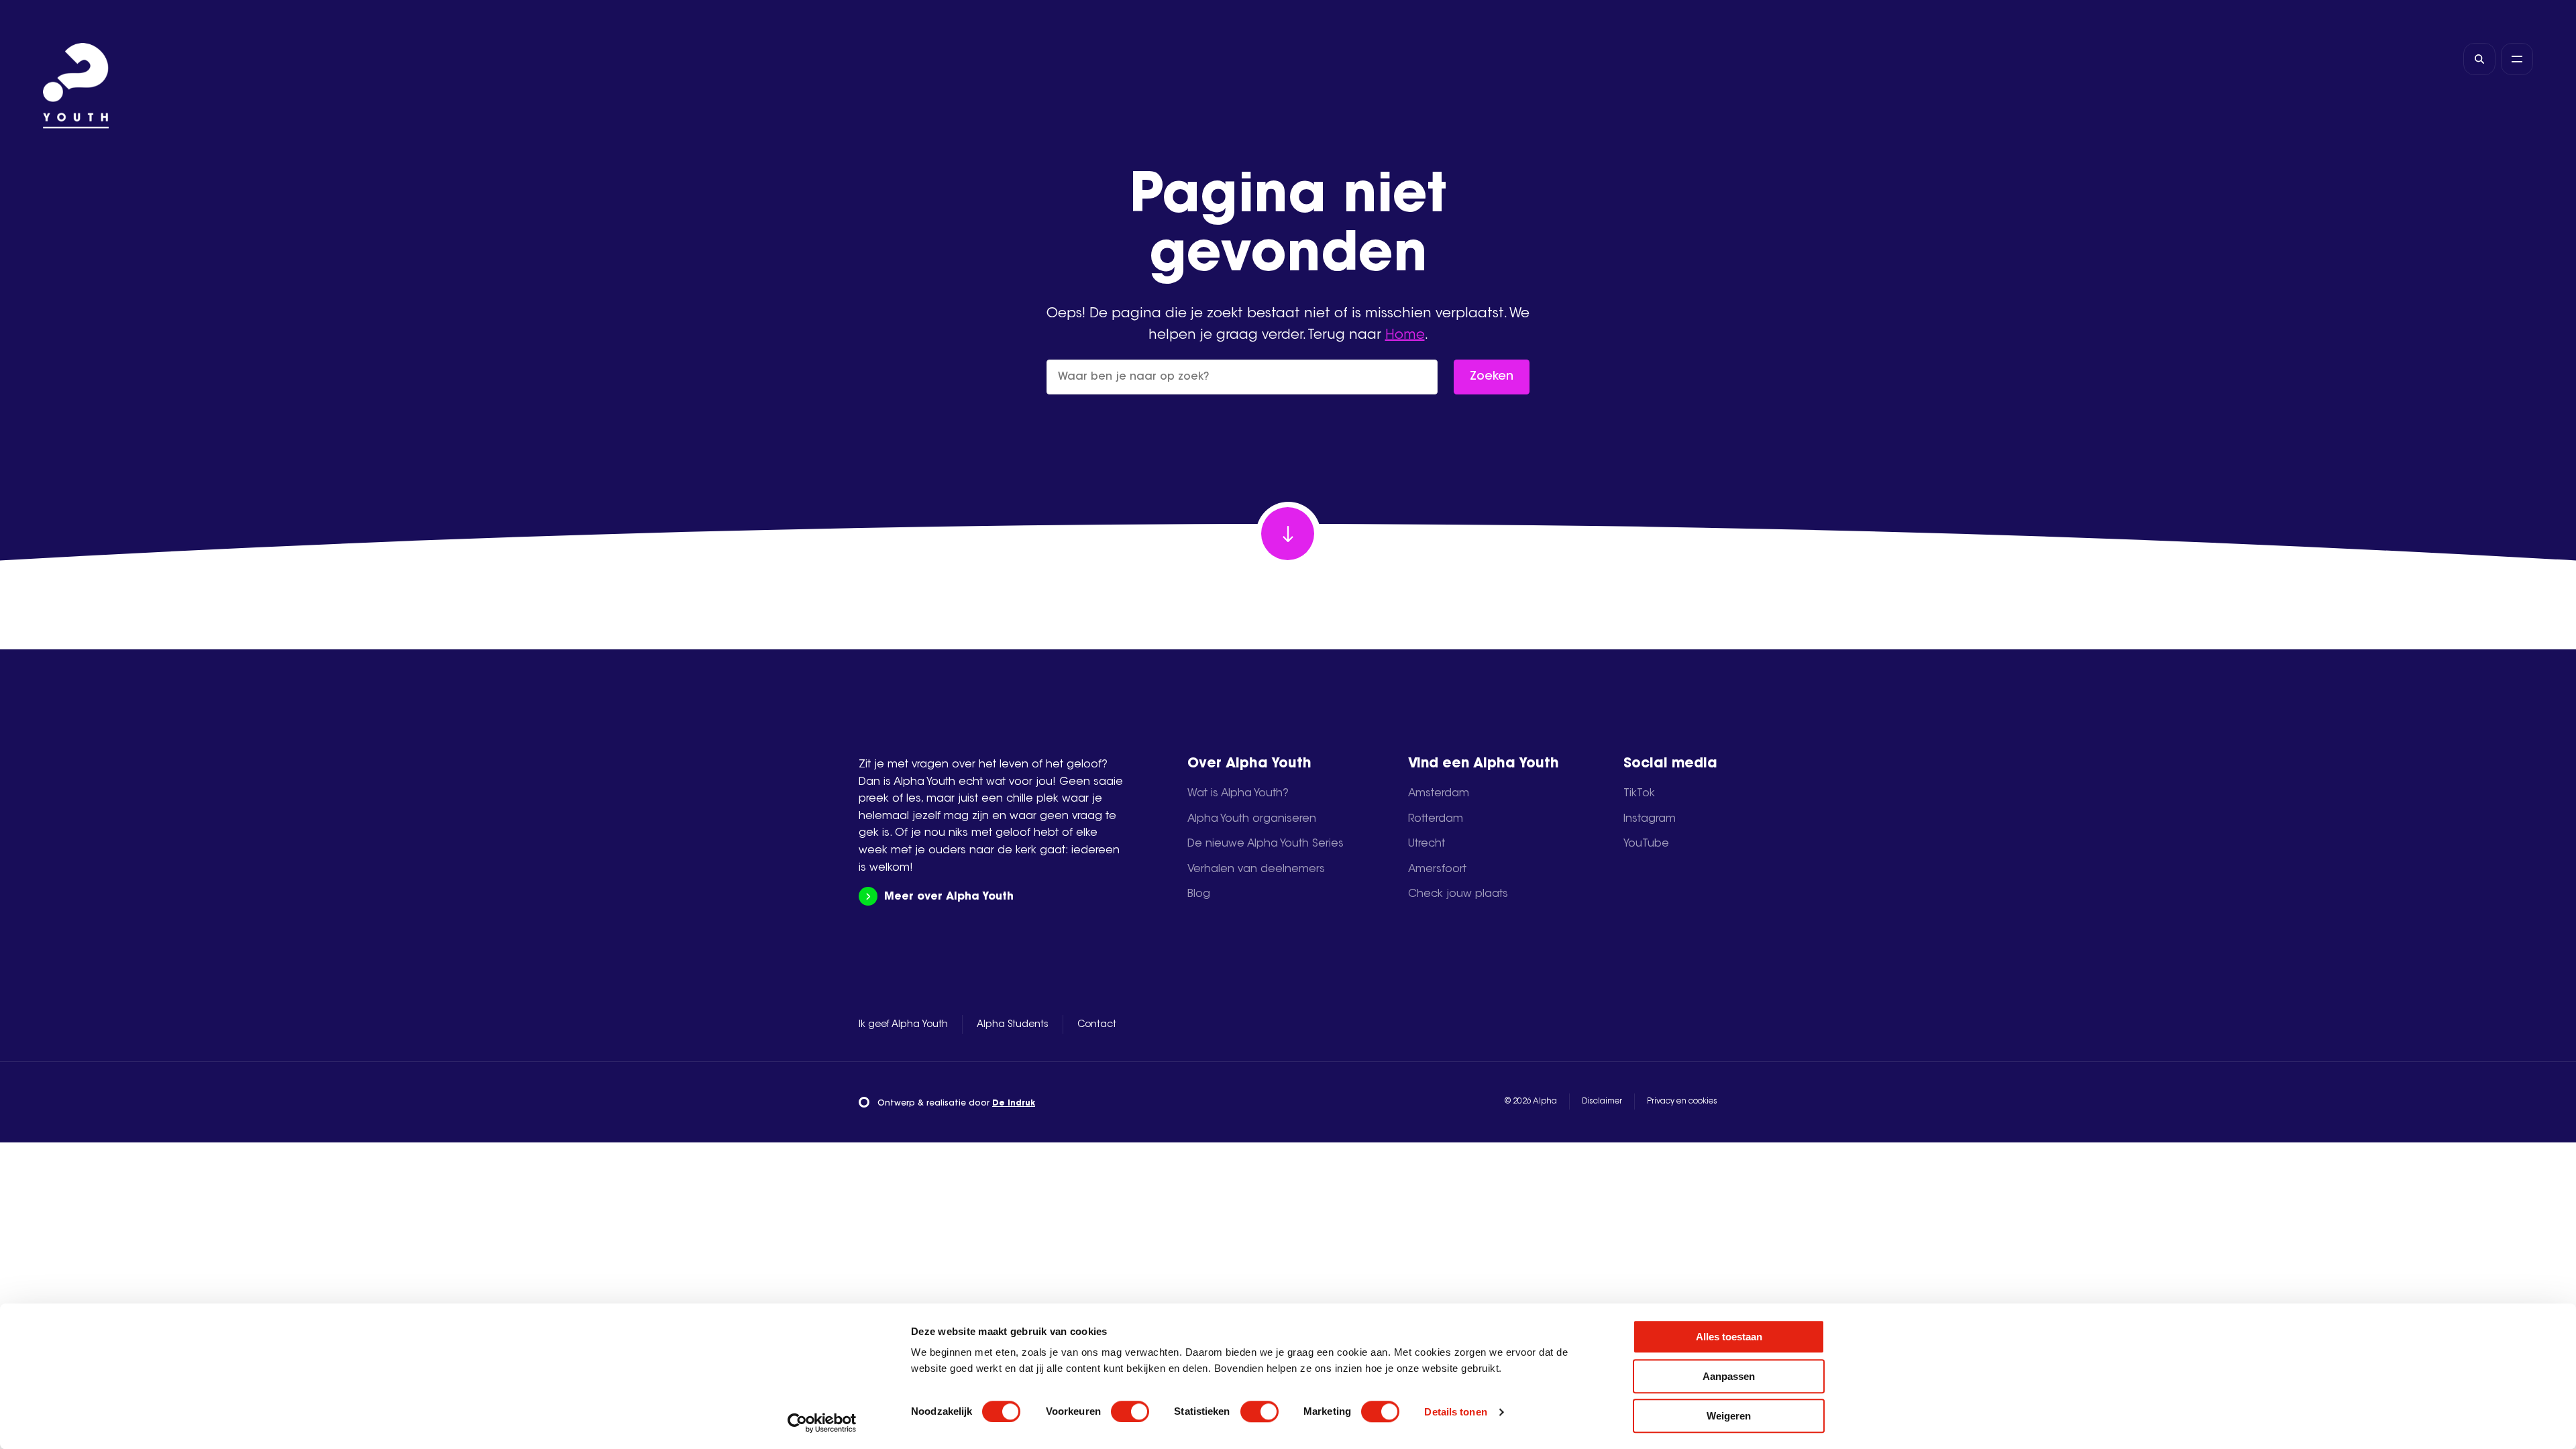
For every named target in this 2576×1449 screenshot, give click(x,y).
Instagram (1650, 819)
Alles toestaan (1729, 1337)
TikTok (1639, 794)
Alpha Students (1013, 1025)
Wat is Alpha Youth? (1238, 794)
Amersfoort (1437, 869)
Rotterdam (1436, 819)
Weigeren (1729, 1416)
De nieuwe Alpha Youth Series (1266, 844)
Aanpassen (1729, 1376)
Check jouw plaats (1458, 894)
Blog (1199, 894)
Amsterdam (1439, 794)
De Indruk (1014, 1104)
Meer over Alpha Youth (949, 897)
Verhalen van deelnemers (1256, 869)
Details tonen (1455, 1412)
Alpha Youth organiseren (1252, 819)
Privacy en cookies (1682, 1102)
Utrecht (1427, 844)
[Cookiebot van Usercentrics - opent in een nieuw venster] (822, 1423)
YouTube (1646, 844)
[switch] (1130, 1411)
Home (1405, 335)
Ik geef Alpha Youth (903, 1025)
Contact (1097, 1025)
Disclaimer (1602, 1102)
